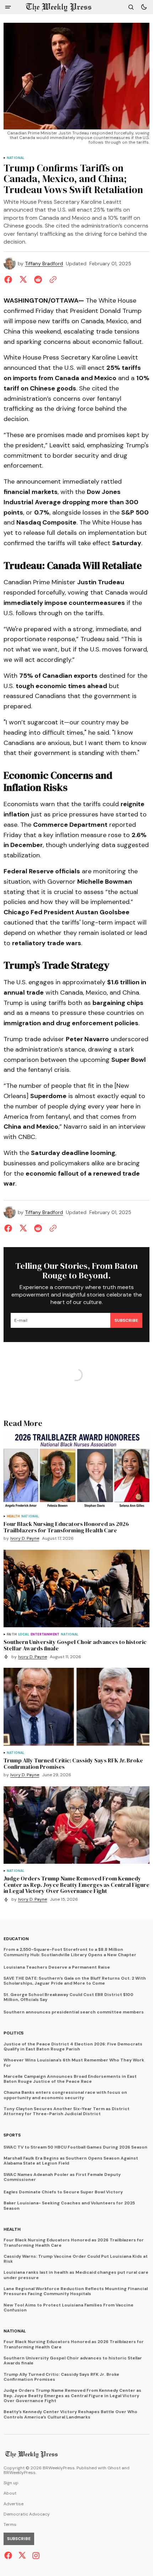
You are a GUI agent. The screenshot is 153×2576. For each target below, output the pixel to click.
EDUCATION (16, 1939)
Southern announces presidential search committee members (74, 2012)
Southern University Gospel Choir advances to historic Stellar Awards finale (73, 2361)
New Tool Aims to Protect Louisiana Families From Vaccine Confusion (68, 2308)
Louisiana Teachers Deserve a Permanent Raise (57, 1967)
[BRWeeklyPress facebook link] (9, 2555)
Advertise (14, 2504)
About (10, 2493)
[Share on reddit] (38, 280)
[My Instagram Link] (35, 2556)
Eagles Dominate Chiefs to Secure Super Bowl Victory (63, 2192)
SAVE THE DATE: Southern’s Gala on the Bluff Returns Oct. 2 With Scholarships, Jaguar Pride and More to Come (75, 1981)
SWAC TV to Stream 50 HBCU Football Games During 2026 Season (75, 2147)
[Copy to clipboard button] (52, 280)
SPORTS (12, 2135)
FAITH (12, 1635)
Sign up (11, 2483)
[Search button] (131, 7)
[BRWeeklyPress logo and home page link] (59, 7)
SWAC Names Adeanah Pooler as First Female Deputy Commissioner (62, 2177)
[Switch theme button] (144, 7)
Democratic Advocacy (27, 2514)
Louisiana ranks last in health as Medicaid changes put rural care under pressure (76, 2275)
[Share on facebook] (10, 280)
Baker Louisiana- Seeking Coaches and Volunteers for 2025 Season (69, 2206)
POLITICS (14, 2033)
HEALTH (13, 1516)
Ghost (114, 2468)
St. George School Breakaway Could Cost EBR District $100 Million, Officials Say (68, 1997)
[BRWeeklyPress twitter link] (22, 2555)
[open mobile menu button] (8, 7)
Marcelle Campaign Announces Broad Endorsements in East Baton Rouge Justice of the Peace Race (70, 2079)
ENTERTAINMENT (45, 1635)
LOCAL (24, 1635)
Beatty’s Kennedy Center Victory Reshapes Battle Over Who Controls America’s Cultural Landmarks (70, 2414)
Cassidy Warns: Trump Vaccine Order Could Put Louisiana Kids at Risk (76, 2259)
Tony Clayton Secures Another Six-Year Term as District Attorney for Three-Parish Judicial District (67, 2111)
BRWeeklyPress (20, 2473)
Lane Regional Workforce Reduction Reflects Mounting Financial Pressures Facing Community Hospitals (76, 2291)
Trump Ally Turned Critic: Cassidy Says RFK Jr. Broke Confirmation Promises (61, 2377)
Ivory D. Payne (25, 1539)
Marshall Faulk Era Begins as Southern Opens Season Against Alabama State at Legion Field (71, 2161)
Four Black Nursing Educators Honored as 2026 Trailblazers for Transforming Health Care (74, 2243)
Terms (10, 2525)
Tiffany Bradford (44, 264)
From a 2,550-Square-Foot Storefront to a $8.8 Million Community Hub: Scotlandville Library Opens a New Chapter (70, 1952)
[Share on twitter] (23, 280)
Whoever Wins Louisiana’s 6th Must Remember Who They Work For (74, 2063)
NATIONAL (15, 158)
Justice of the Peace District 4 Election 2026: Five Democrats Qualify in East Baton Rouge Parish (73, 2047)
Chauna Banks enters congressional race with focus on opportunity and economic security (65, 2095)
